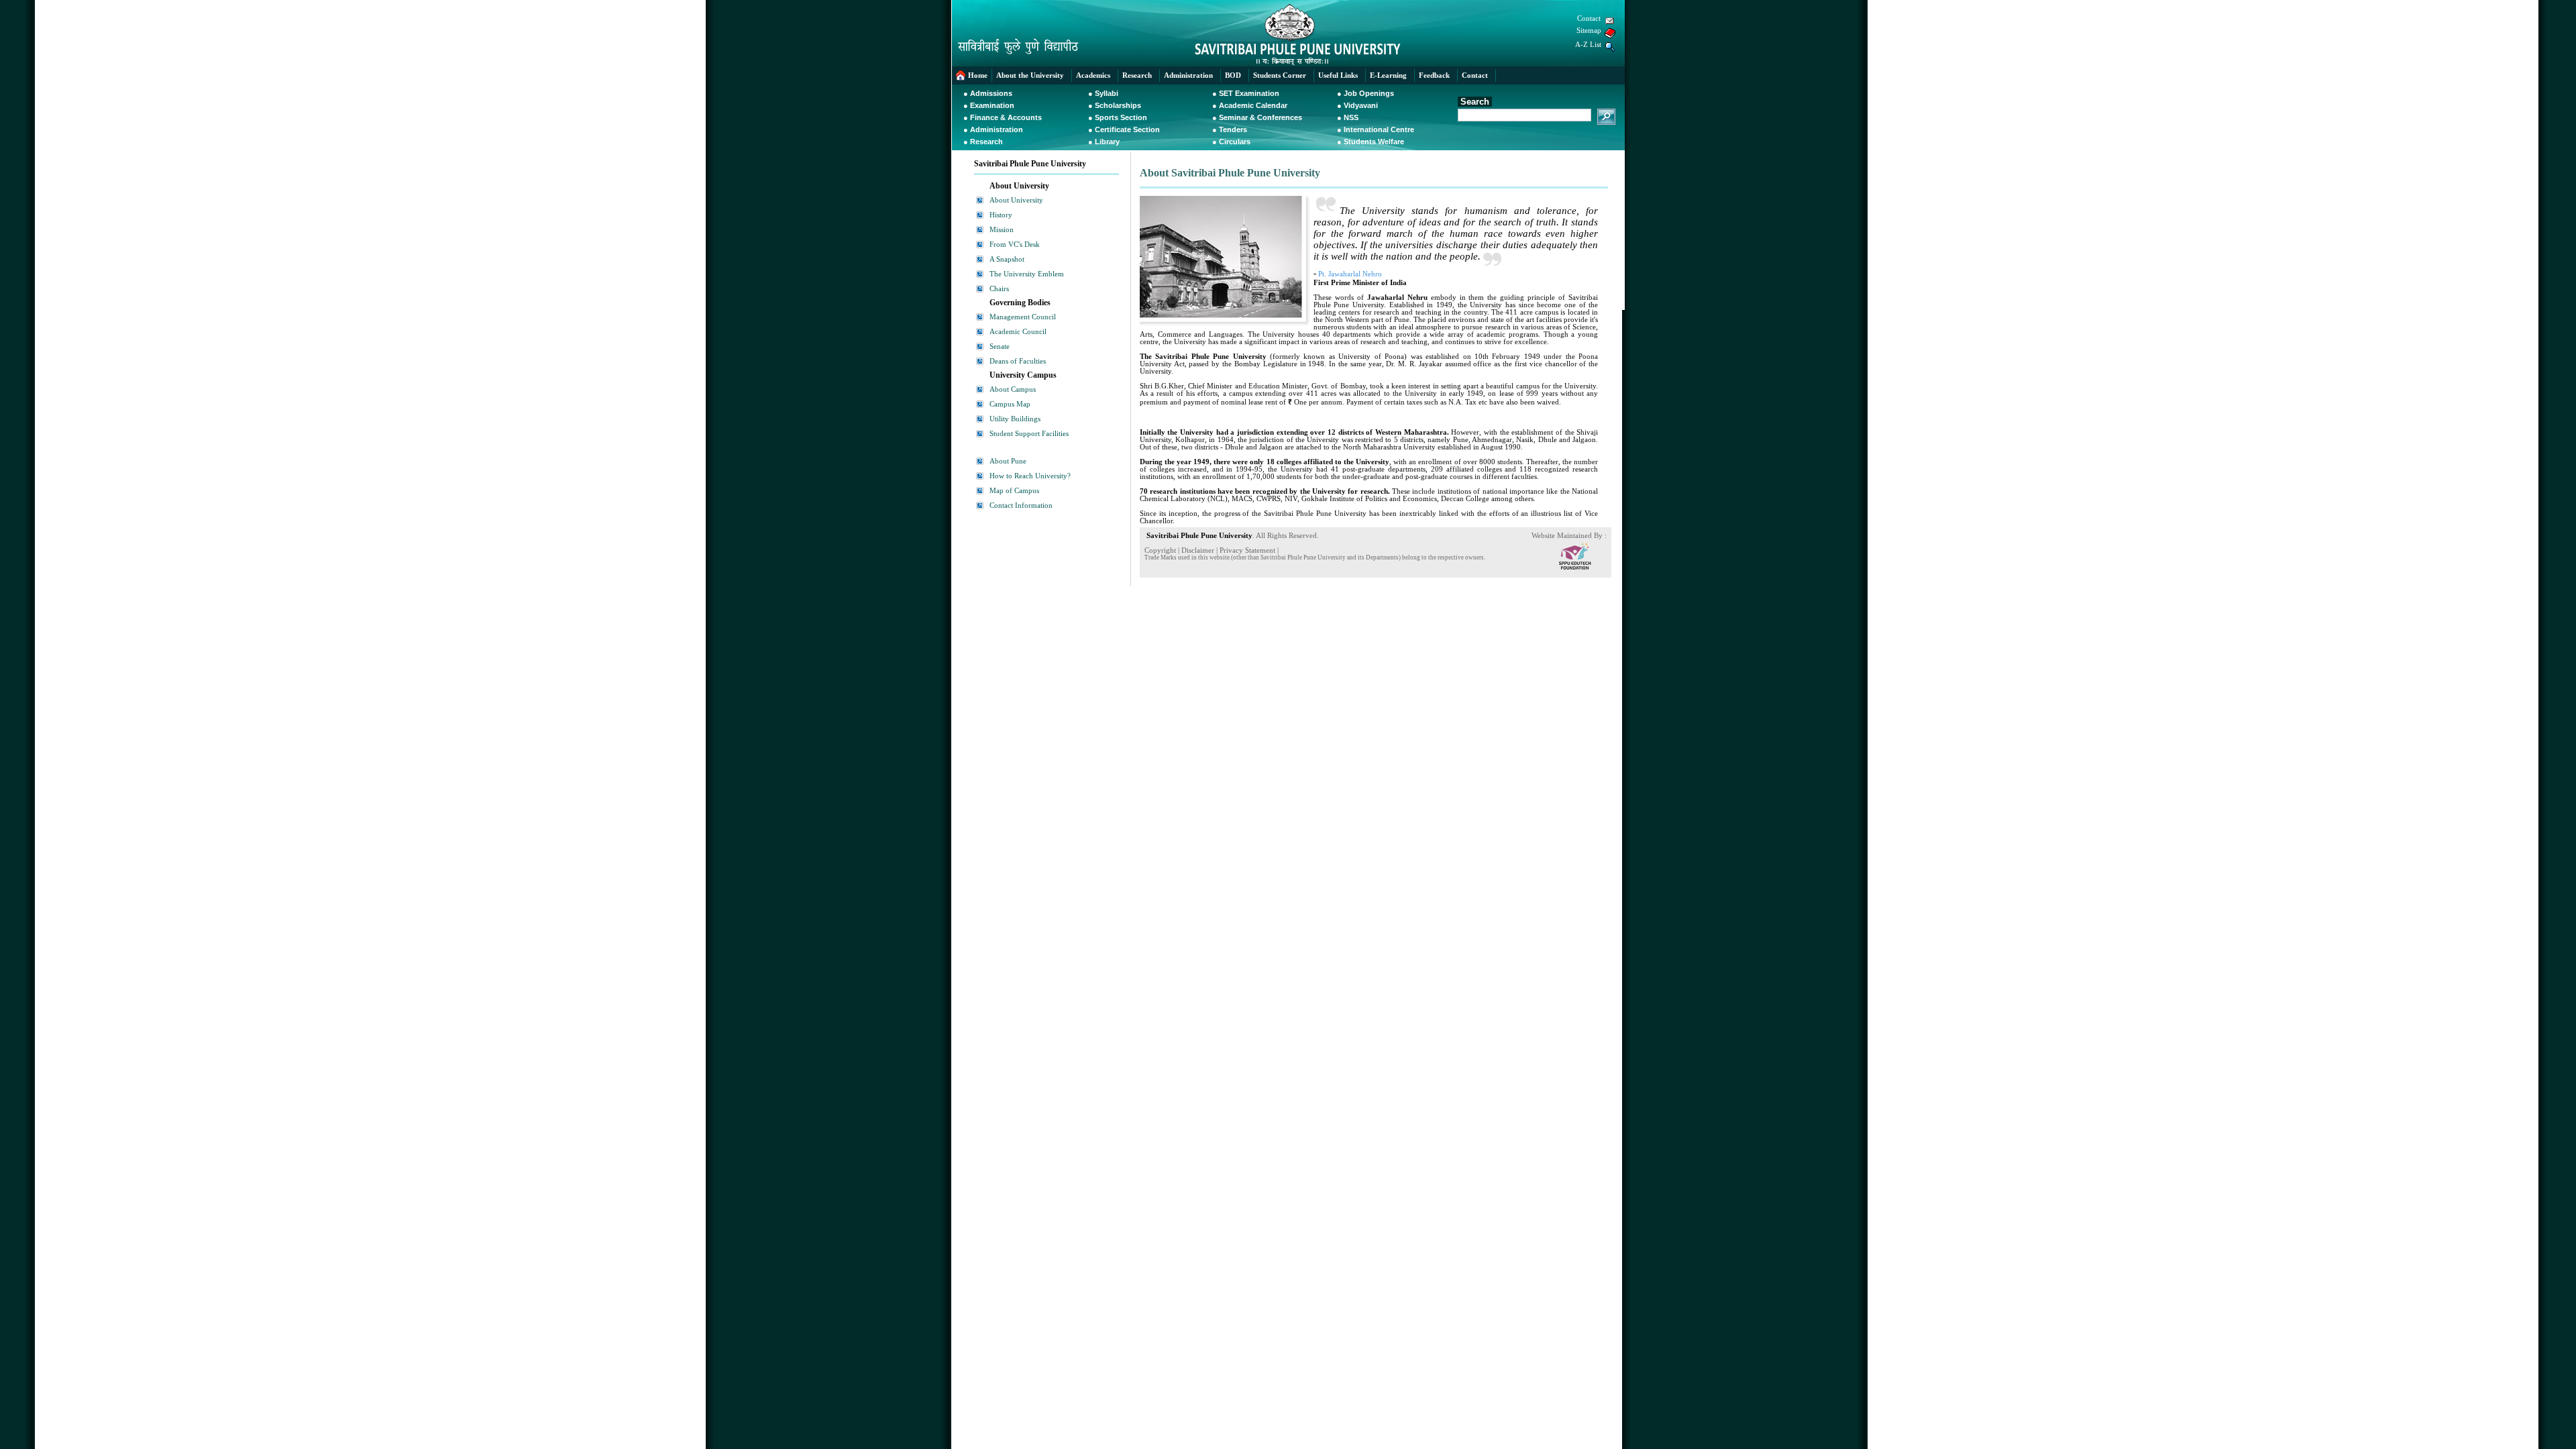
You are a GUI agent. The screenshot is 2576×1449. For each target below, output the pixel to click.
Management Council (1023, 317)
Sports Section (1121, 117)
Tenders (1233, 129)
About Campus (1013, 389)
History (1001, 215)
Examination (992, 105)
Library (1107, 142)
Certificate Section (1127, 129)
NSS (1351, 117)
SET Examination (1249, 93)
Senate (1000, 346)
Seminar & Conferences (1260, 117)
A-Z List (1588, 45)
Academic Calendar (1253, 105)
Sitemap (1589, 31)
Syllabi (1107, 93)
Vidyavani (1361, 105)
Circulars (1235, 142)
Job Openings (1369, 93)
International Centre (1379, 129)
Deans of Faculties (1018, 361)
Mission (1002, 230)
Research (986, 142)
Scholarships (1118, 105)
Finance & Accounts (1006, 117)
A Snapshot (1007, 259)
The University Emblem (1027, 274)
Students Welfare (1374, 142)
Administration (997, 129)
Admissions (991, 93)
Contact (1589, 18)
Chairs (999, 289)
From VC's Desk (1015, 245)
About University (1016, 200)
